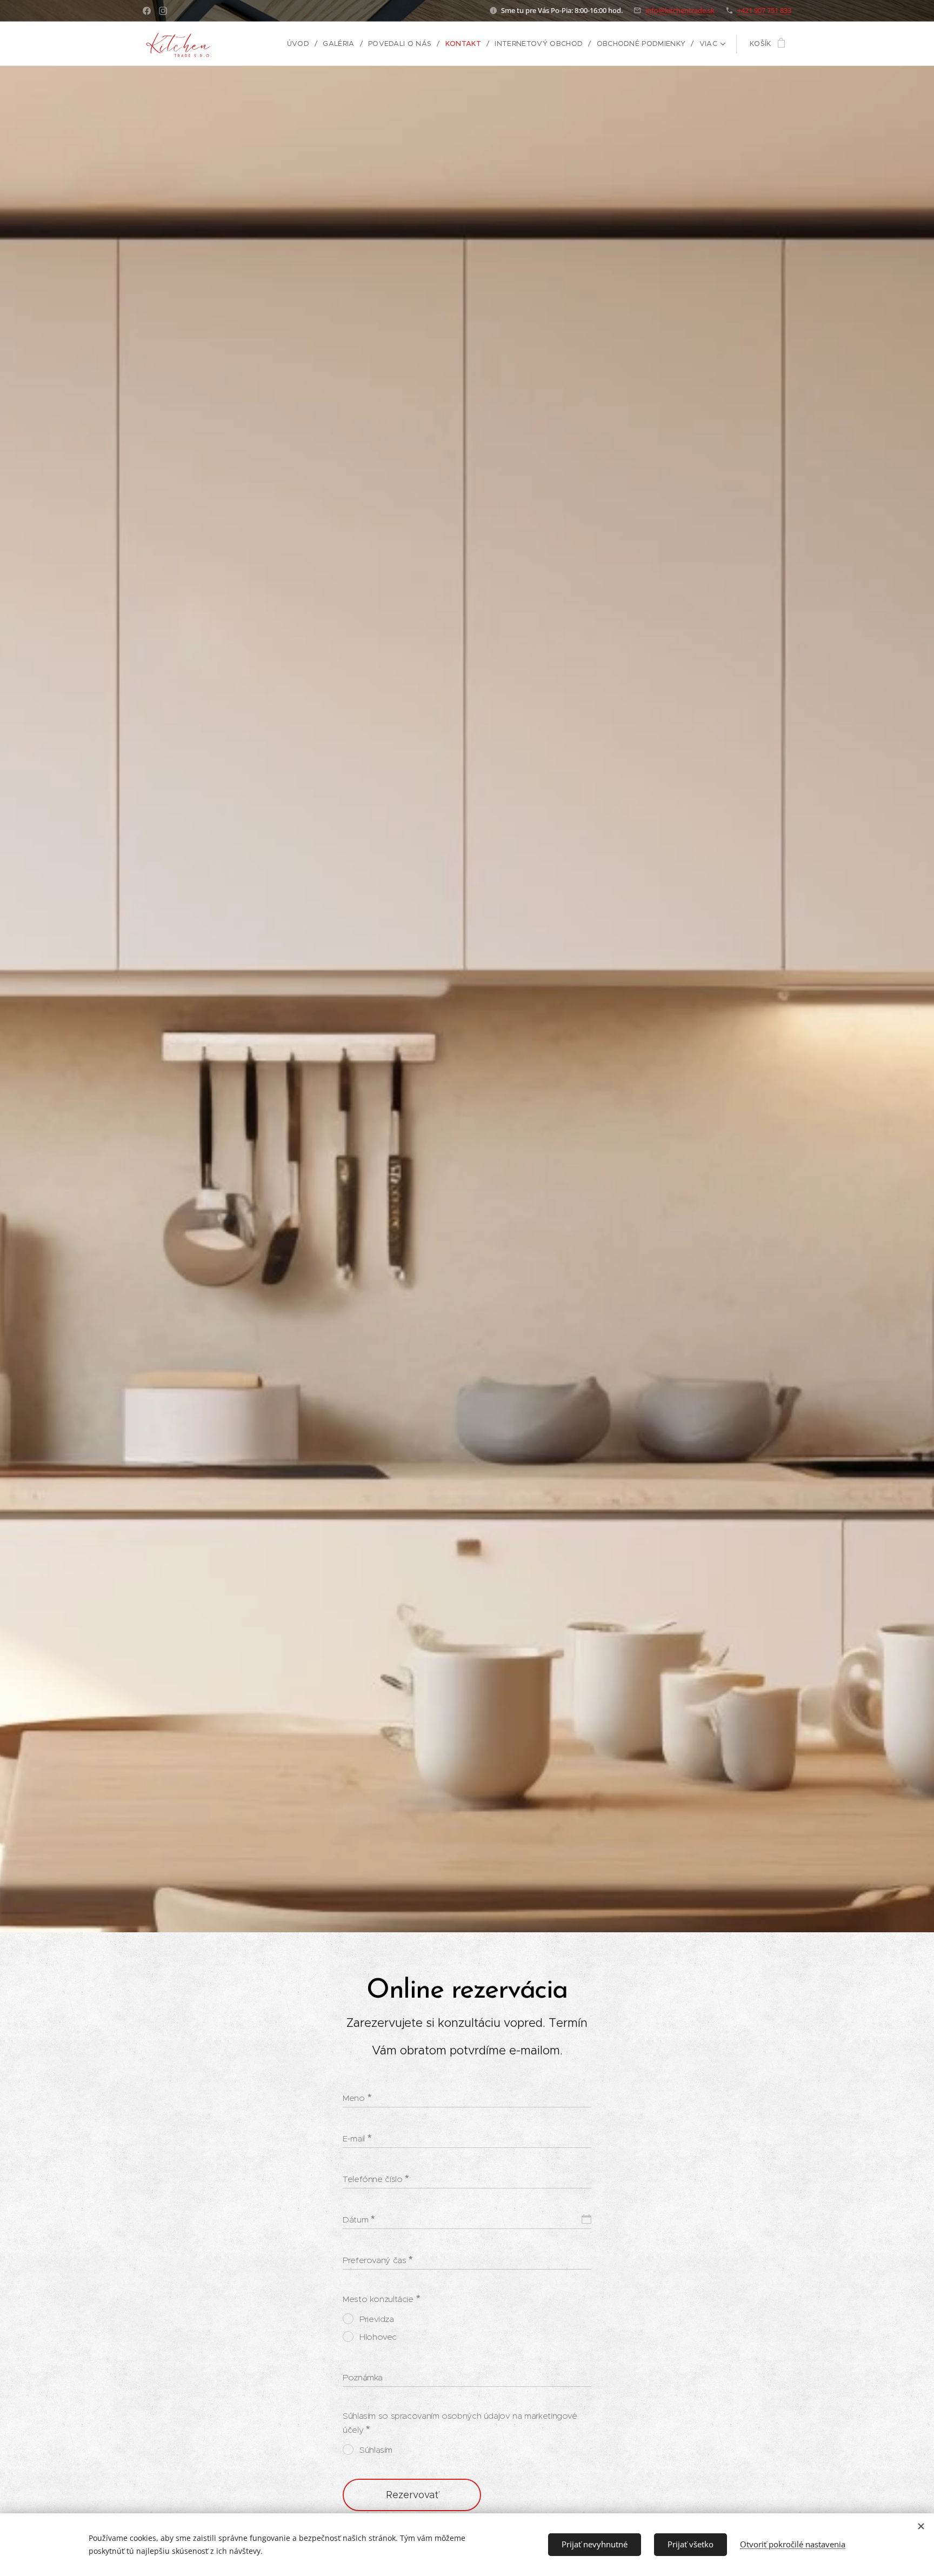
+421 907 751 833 (764, 10)
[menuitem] (301, 44)
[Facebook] (147, 11)
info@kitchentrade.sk (680, 10)
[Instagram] (163, 11)
